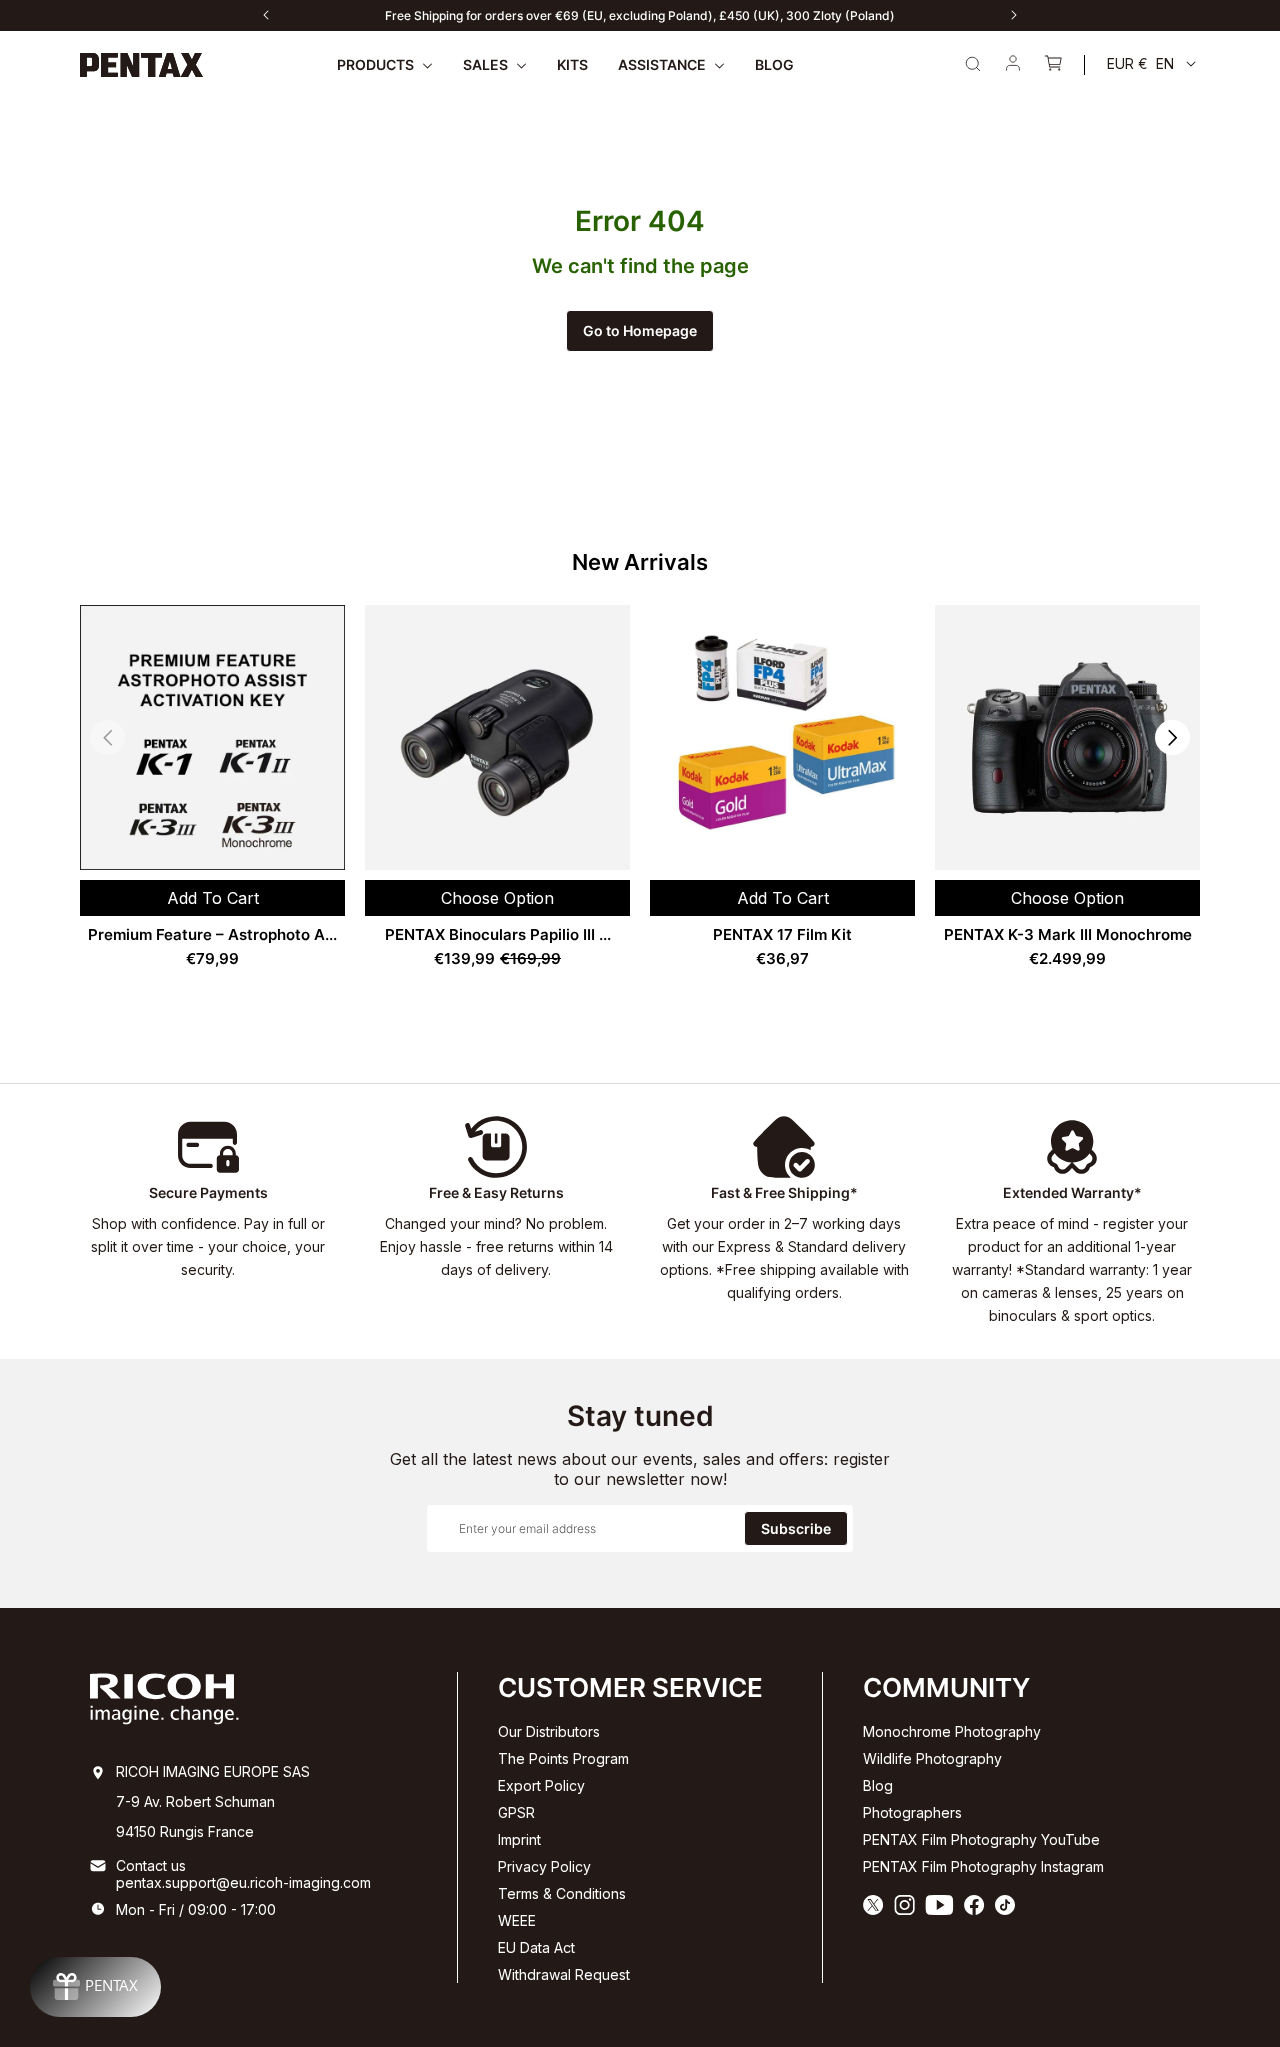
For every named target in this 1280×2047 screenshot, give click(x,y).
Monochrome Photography (952, 1731)
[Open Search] (973, 64)
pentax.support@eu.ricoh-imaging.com (243, 1882)
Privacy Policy (544, 1866)
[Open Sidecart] (1053, 65)
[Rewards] (95, 1987)
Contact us (151, 1865)
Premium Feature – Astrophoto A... (212, 934)
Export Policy (541, 1785)
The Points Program (563, 1758)
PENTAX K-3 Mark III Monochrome (1068, 934)
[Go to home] (142, 65)
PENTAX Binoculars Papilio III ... (498, 934)
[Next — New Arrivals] (1172, 737)
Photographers (912, 1812)
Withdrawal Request (564, 1974)
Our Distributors (549, 1731)
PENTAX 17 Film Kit (782, 934)
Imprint (519, 1839)
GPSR (516, 1812)
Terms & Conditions (562, 1893)
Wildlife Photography (932, 1758)
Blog (878, 1785)
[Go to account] (1013, 65)
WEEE (517, 1920)
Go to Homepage (640, 330)
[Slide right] (1014, 15)
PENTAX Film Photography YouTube (981, 1839)
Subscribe (796, 1528)
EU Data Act (536, 1947)
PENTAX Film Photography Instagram (983, 1866)
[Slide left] (266, 15)
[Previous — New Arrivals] (107, 737)
